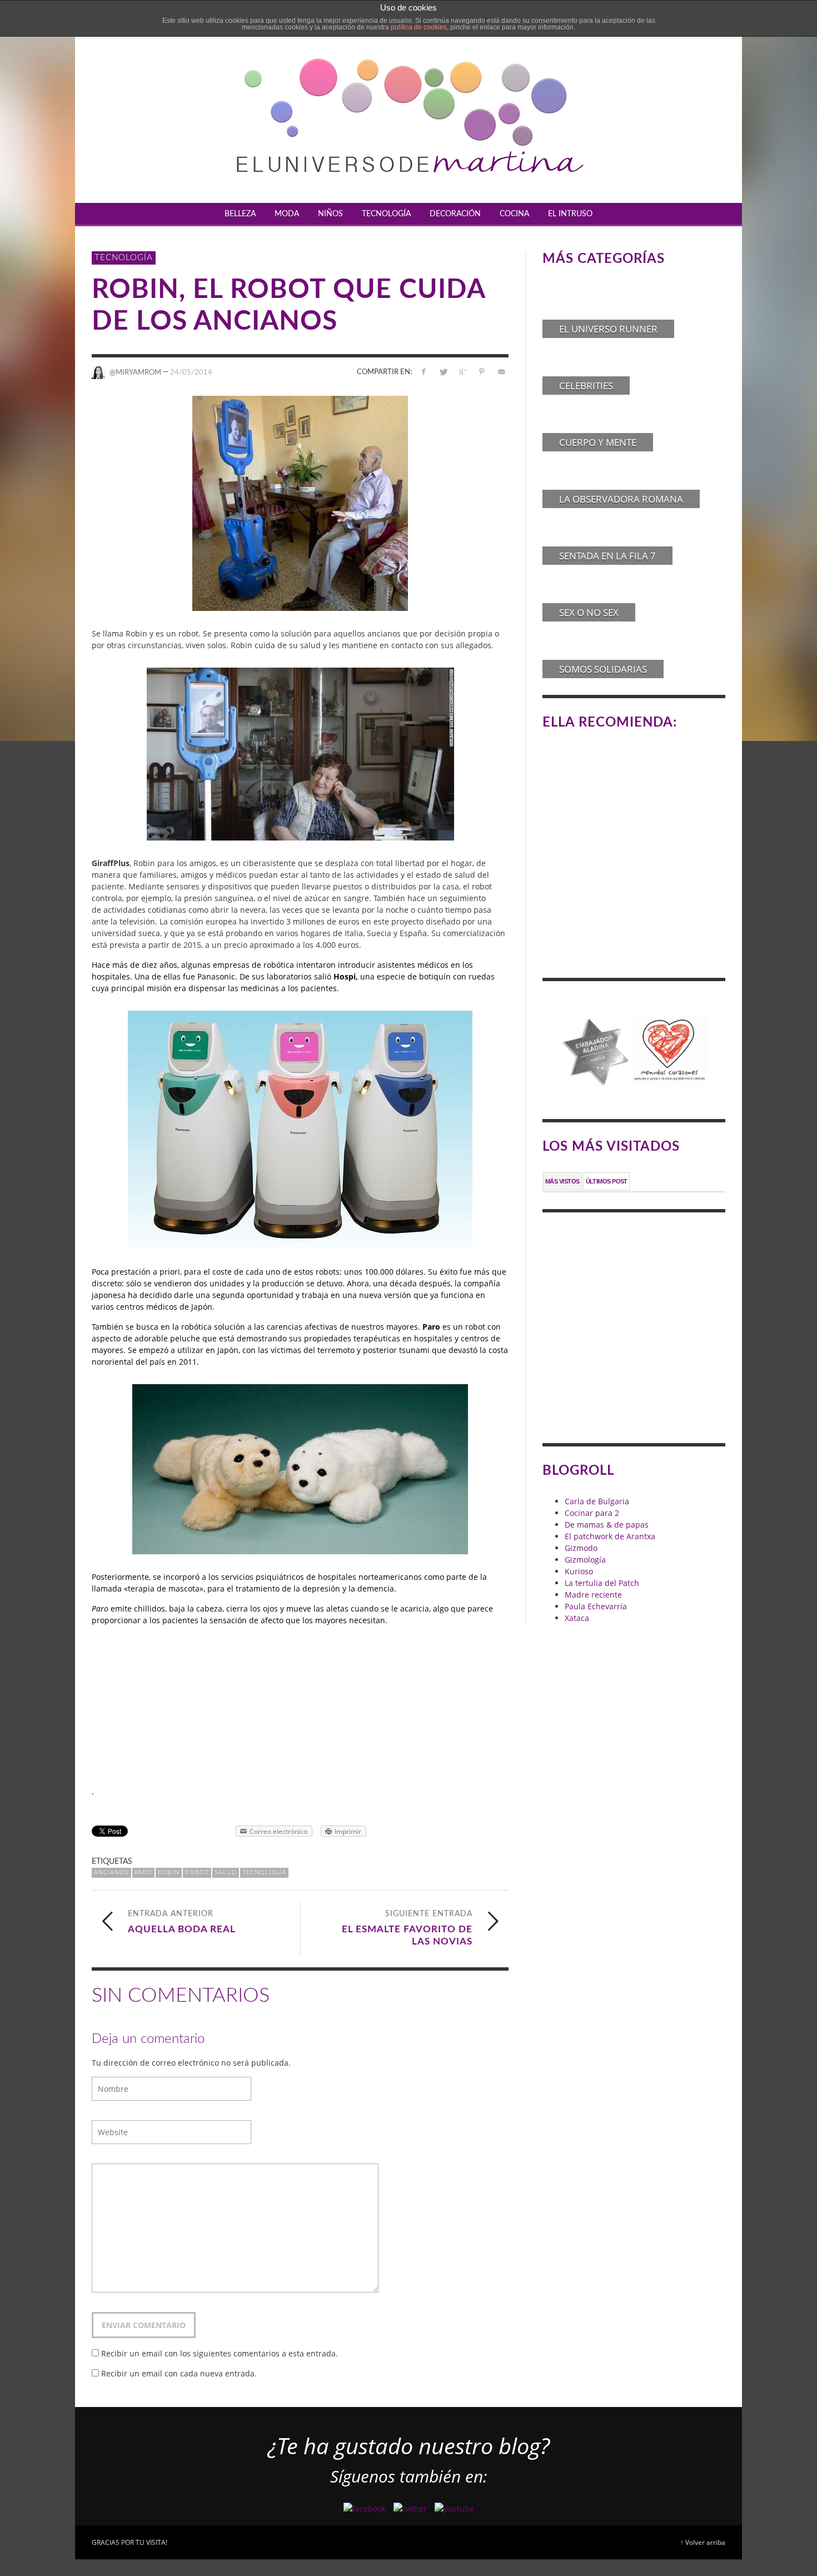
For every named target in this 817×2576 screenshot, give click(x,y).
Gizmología (585, 1560)
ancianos (111, 1873)
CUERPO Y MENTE (598, 442)
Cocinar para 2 (592, 1513)
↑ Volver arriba (703, 2542)
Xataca (577, 1618)
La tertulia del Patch (602, 1583)
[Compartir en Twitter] (443, 372)
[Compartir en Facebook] (424, 372)
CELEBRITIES (586, 386)
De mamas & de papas (607, 1525)
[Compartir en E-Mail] (501, 372)
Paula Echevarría (596, 1606)
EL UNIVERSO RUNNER (608, 329)
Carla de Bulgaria (597, 1501)
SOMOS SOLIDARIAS (603, 669)
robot (197, 1873)
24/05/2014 (191, 372)
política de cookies (419, 27)
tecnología (264, 1873)
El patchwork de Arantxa (610, 1536)
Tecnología (124, 258)
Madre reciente (593, 1595)
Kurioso (579, 1571)
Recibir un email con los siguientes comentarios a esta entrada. (220, 2353)
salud (226, 1873)
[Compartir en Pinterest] (482, 372)
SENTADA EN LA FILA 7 (607, 556)
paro (143, 1873)
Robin (169, 1873)
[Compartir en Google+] (463, 372)
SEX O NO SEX (589, 612)
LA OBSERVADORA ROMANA (621, 499)
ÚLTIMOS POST (607, 1181)
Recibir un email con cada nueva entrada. (179, 2373)
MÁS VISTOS (562, 1181)
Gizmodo (581, 1548)
